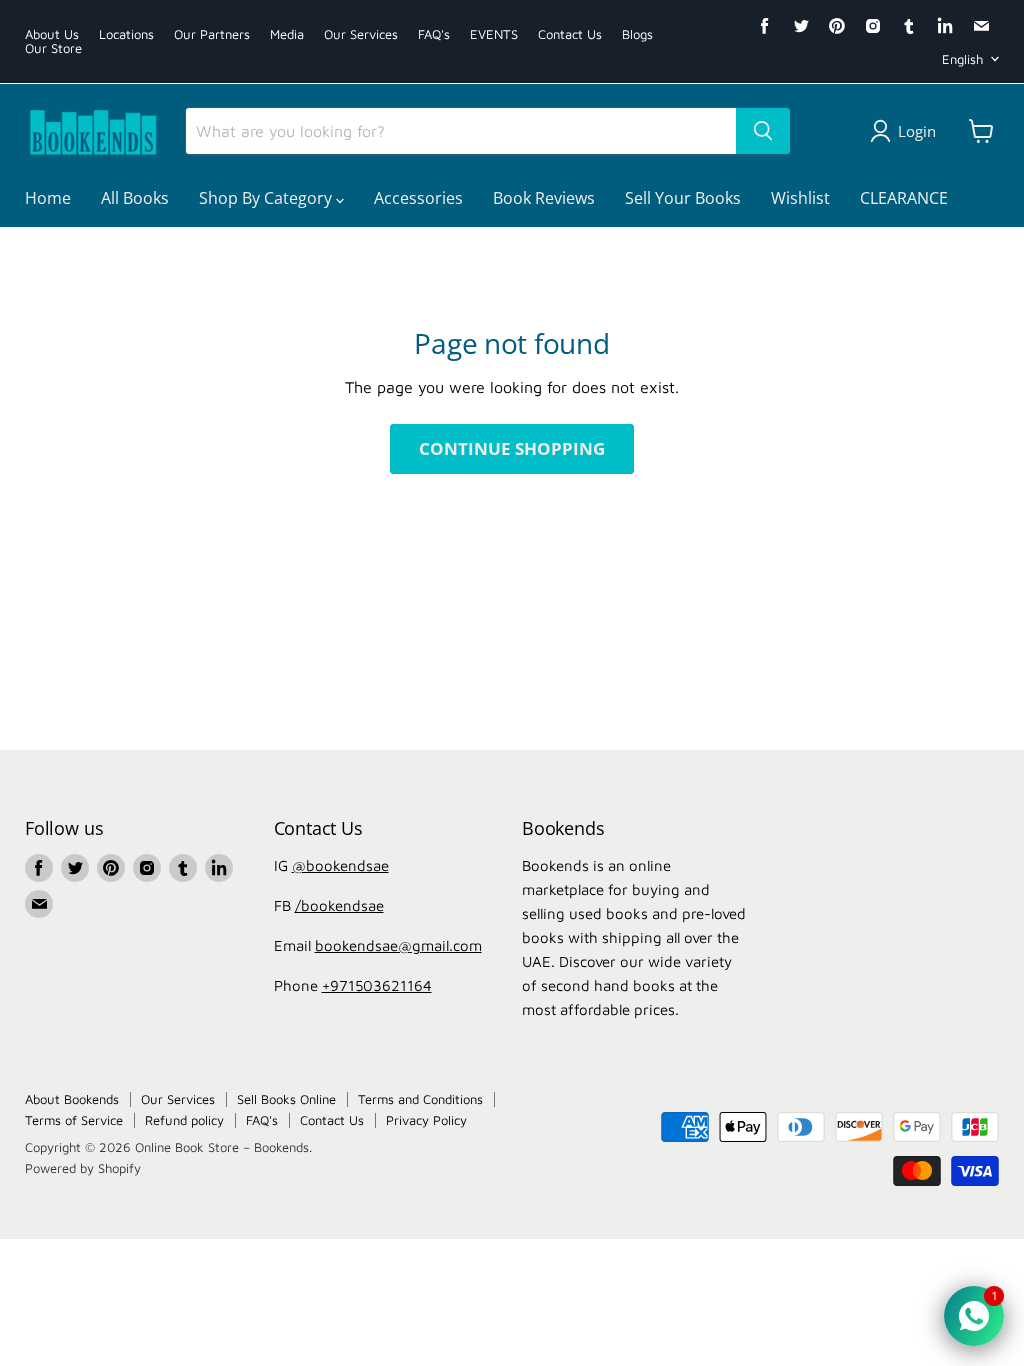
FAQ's (434, 34)
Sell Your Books (683, 198)
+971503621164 (377, 985)
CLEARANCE (904, 198)
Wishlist (800, 198)
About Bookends (72, 1099)
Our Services (361, 34)
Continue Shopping (512, 448)
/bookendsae (339, 905)
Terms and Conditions (420, 1099)
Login (917, 131)
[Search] (763, 131)
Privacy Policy (426, 1120)
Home (48, 198)
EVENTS (494, 34)
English (962, 59)
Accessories (418, 198)
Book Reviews (544, 198)
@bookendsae (340, 865)
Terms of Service (74, 1120)
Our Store (53, 48)
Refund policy (184, 1120)
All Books (135, 198)
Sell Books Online (286, 1099)
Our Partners (212, 34)
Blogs (637, 34)
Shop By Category (267, 198)
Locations (126, 34)
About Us (52, 34)
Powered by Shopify (83, 1168)
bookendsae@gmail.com (398, 945)
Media (287, 34)
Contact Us (570, 34)
